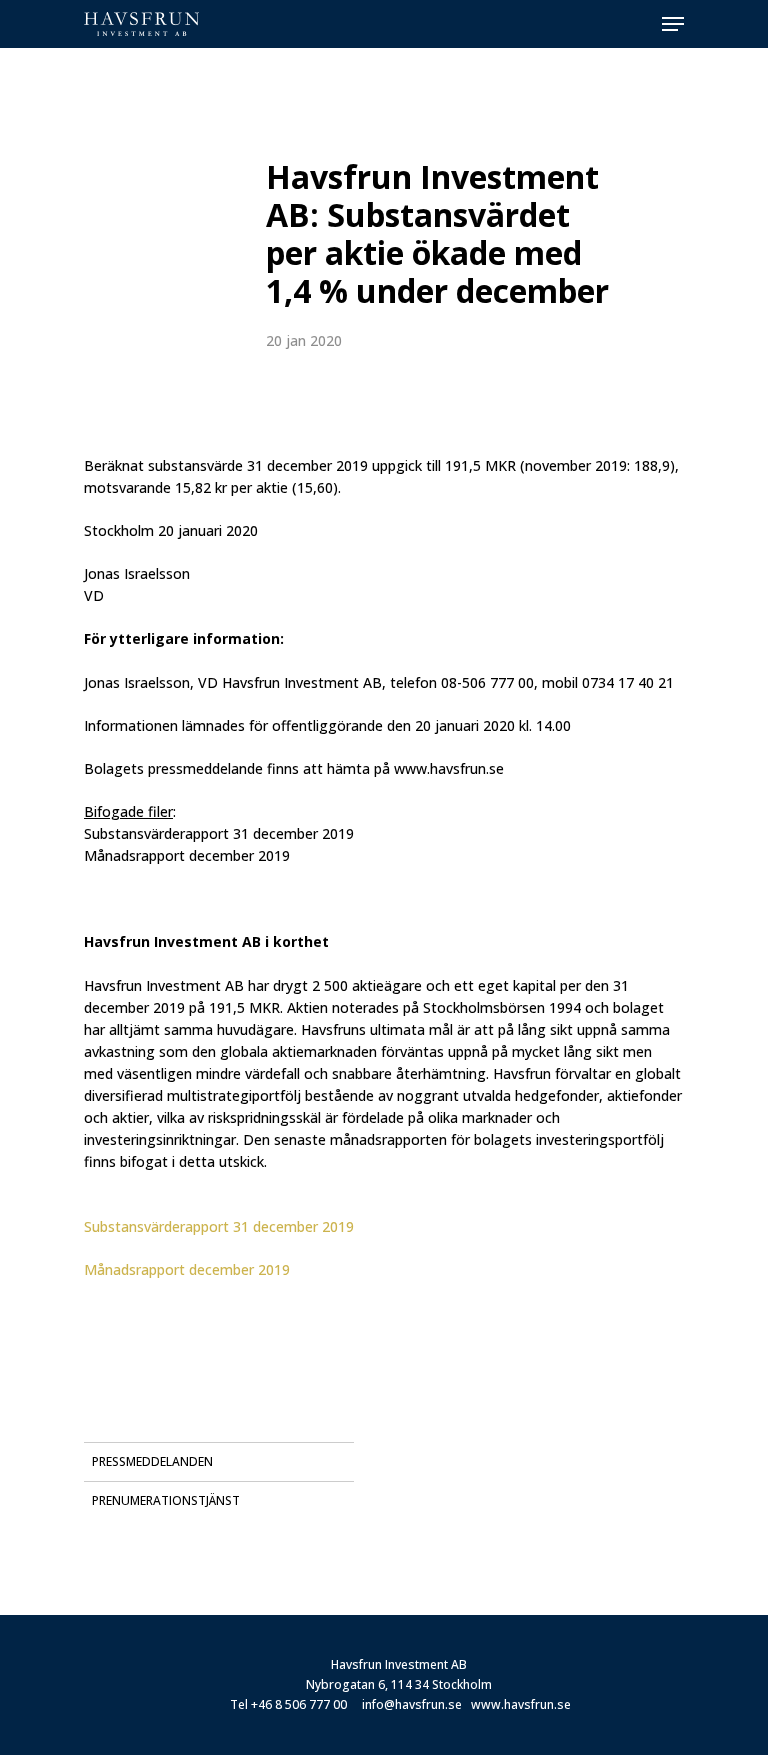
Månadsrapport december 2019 (187, 1269)
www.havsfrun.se (521, 1704)
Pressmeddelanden (152, 1461)
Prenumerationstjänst (166, 1500)
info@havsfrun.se (412, 1704)
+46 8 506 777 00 (299, 1704)
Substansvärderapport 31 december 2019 (219, 1226)
